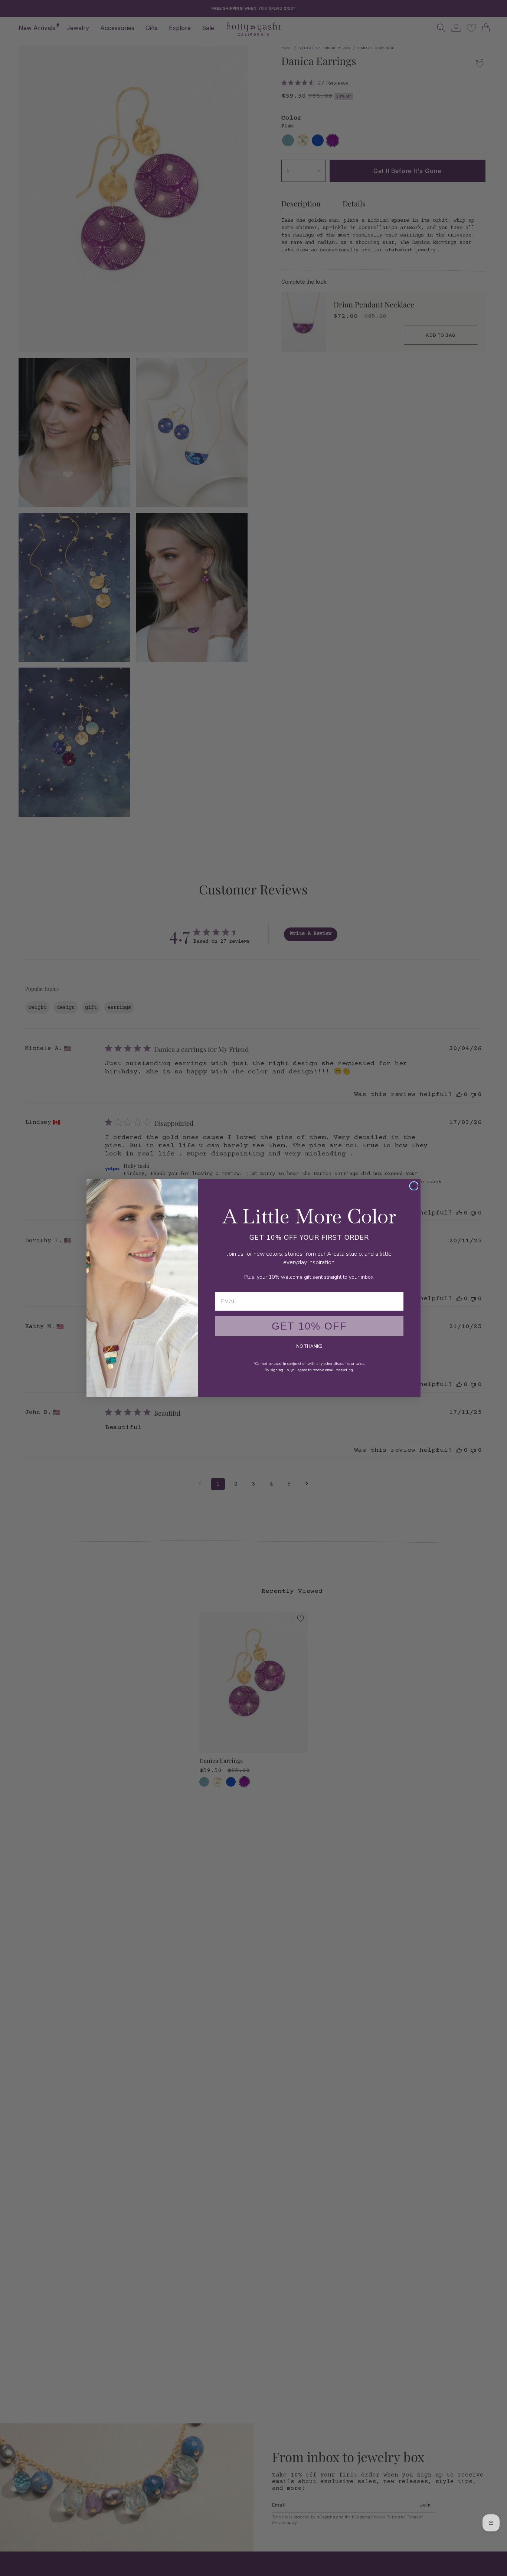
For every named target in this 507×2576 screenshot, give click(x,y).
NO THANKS (309, 1346)
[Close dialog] (414, 1186)
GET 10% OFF (309, 1326)
